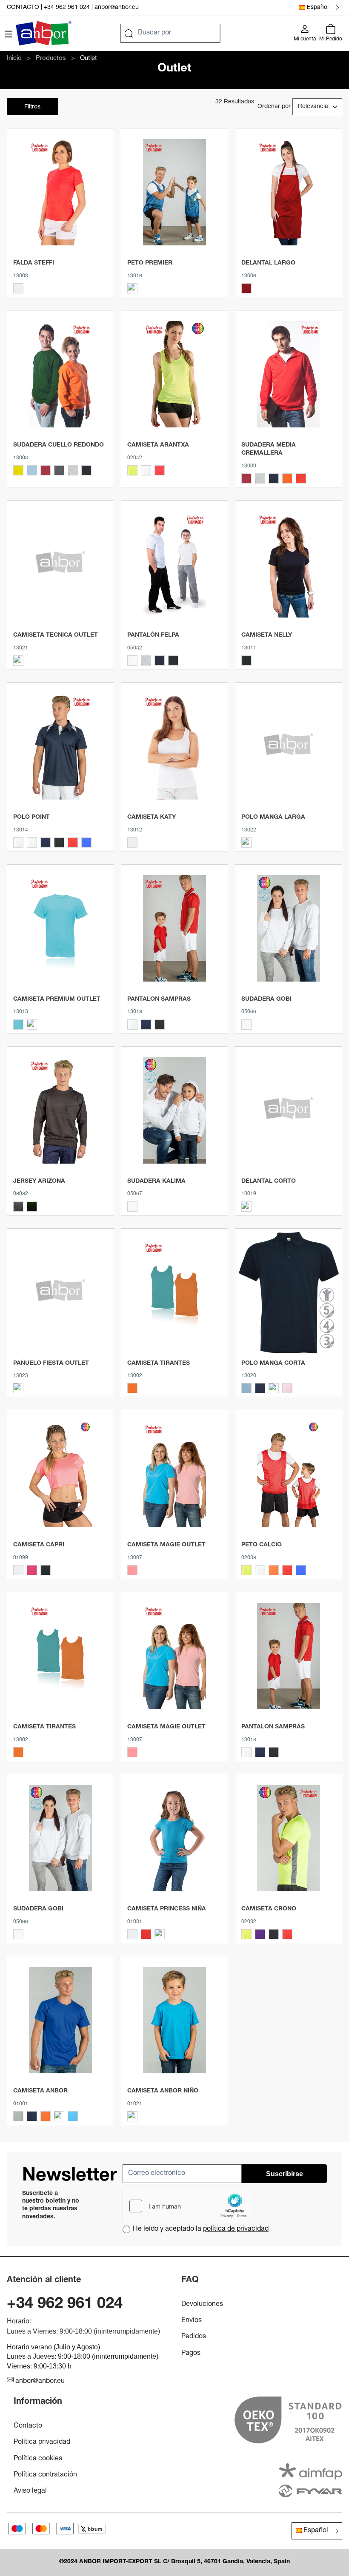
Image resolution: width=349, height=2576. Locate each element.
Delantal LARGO (268, 263)
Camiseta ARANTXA (158, 445)
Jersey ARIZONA (39, 1181)
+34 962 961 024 (67, 8)
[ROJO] (246, 288)
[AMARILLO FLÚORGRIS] (246, 1934)
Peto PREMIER (150, 263)
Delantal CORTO (269, 1181)
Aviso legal (30, 2491)
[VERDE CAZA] (32, 1207)
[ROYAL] (301, 1570)
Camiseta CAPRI (39, 1545)
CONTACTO (23, 8)
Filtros (32, 107)
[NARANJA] (132, 1388)
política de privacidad (236, 2229)
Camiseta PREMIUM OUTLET (57, 999)
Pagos (191, 2354)
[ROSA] (132, 1570)
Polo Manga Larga (273, 817)
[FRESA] (32, 1025)
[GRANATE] (46, 470)
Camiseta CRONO (269, 1909)
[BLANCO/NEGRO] (18, 843)
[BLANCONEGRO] (32, 843)
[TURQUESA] (160, 1934)
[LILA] (18, 660)
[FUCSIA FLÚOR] (160, 470)
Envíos (192, 2321)
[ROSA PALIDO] (287, 1388)
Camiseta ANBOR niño (163, 2091)
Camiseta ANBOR (40, 2091)
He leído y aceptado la (201, 2229)
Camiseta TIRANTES (159, 1363)
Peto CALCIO (262, 1545)
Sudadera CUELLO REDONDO (59, 445)
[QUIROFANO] (246, 843)
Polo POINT (31, 817)
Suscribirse (285, 2174)
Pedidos (194, 2337)
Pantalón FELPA (153, 635)
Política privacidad (42, 2442)
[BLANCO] (18, 288)
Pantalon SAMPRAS (159, 999)
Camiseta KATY (152, 817)
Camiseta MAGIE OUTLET (166, 1545)
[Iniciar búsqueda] (129, 33)
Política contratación (45, 2475)
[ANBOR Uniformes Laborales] (44, 33)
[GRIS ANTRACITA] (59, 470)
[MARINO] (274, 478)
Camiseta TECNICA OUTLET (56, 635)
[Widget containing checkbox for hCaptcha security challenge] (187, 2206)
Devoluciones (202, 2305)
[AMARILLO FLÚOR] (132, 470)
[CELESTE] (32, 470)
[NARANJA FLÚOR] (132, 288)
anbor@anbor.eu (117, 8)
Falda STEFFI (34, 263)
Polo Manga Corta (273, 1363)
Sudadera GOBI (266, 999)
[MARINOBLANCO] (46, 843)
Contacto (28, 2426)
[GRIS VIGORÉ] (73, 470)
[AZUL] (18, 1388)
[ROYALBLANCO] (86, 843)
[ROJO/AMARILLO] (287, 1934)
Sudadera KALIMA (156, 1181)
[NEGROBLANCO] (59, 843)
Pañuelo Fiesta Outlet (51, 1363)
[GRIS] (18, 1207)
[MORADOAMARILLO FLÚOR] (260, 1934)
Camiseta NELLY (267, 635)
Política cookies (38, 2459)
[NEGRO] (86, 470)
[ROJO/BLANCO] (73, 843)
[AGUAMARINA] (18, 1025)
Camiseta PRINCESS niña (167, 1909)
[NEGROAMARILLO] (274, 1934)
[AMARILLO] (18, 470)
